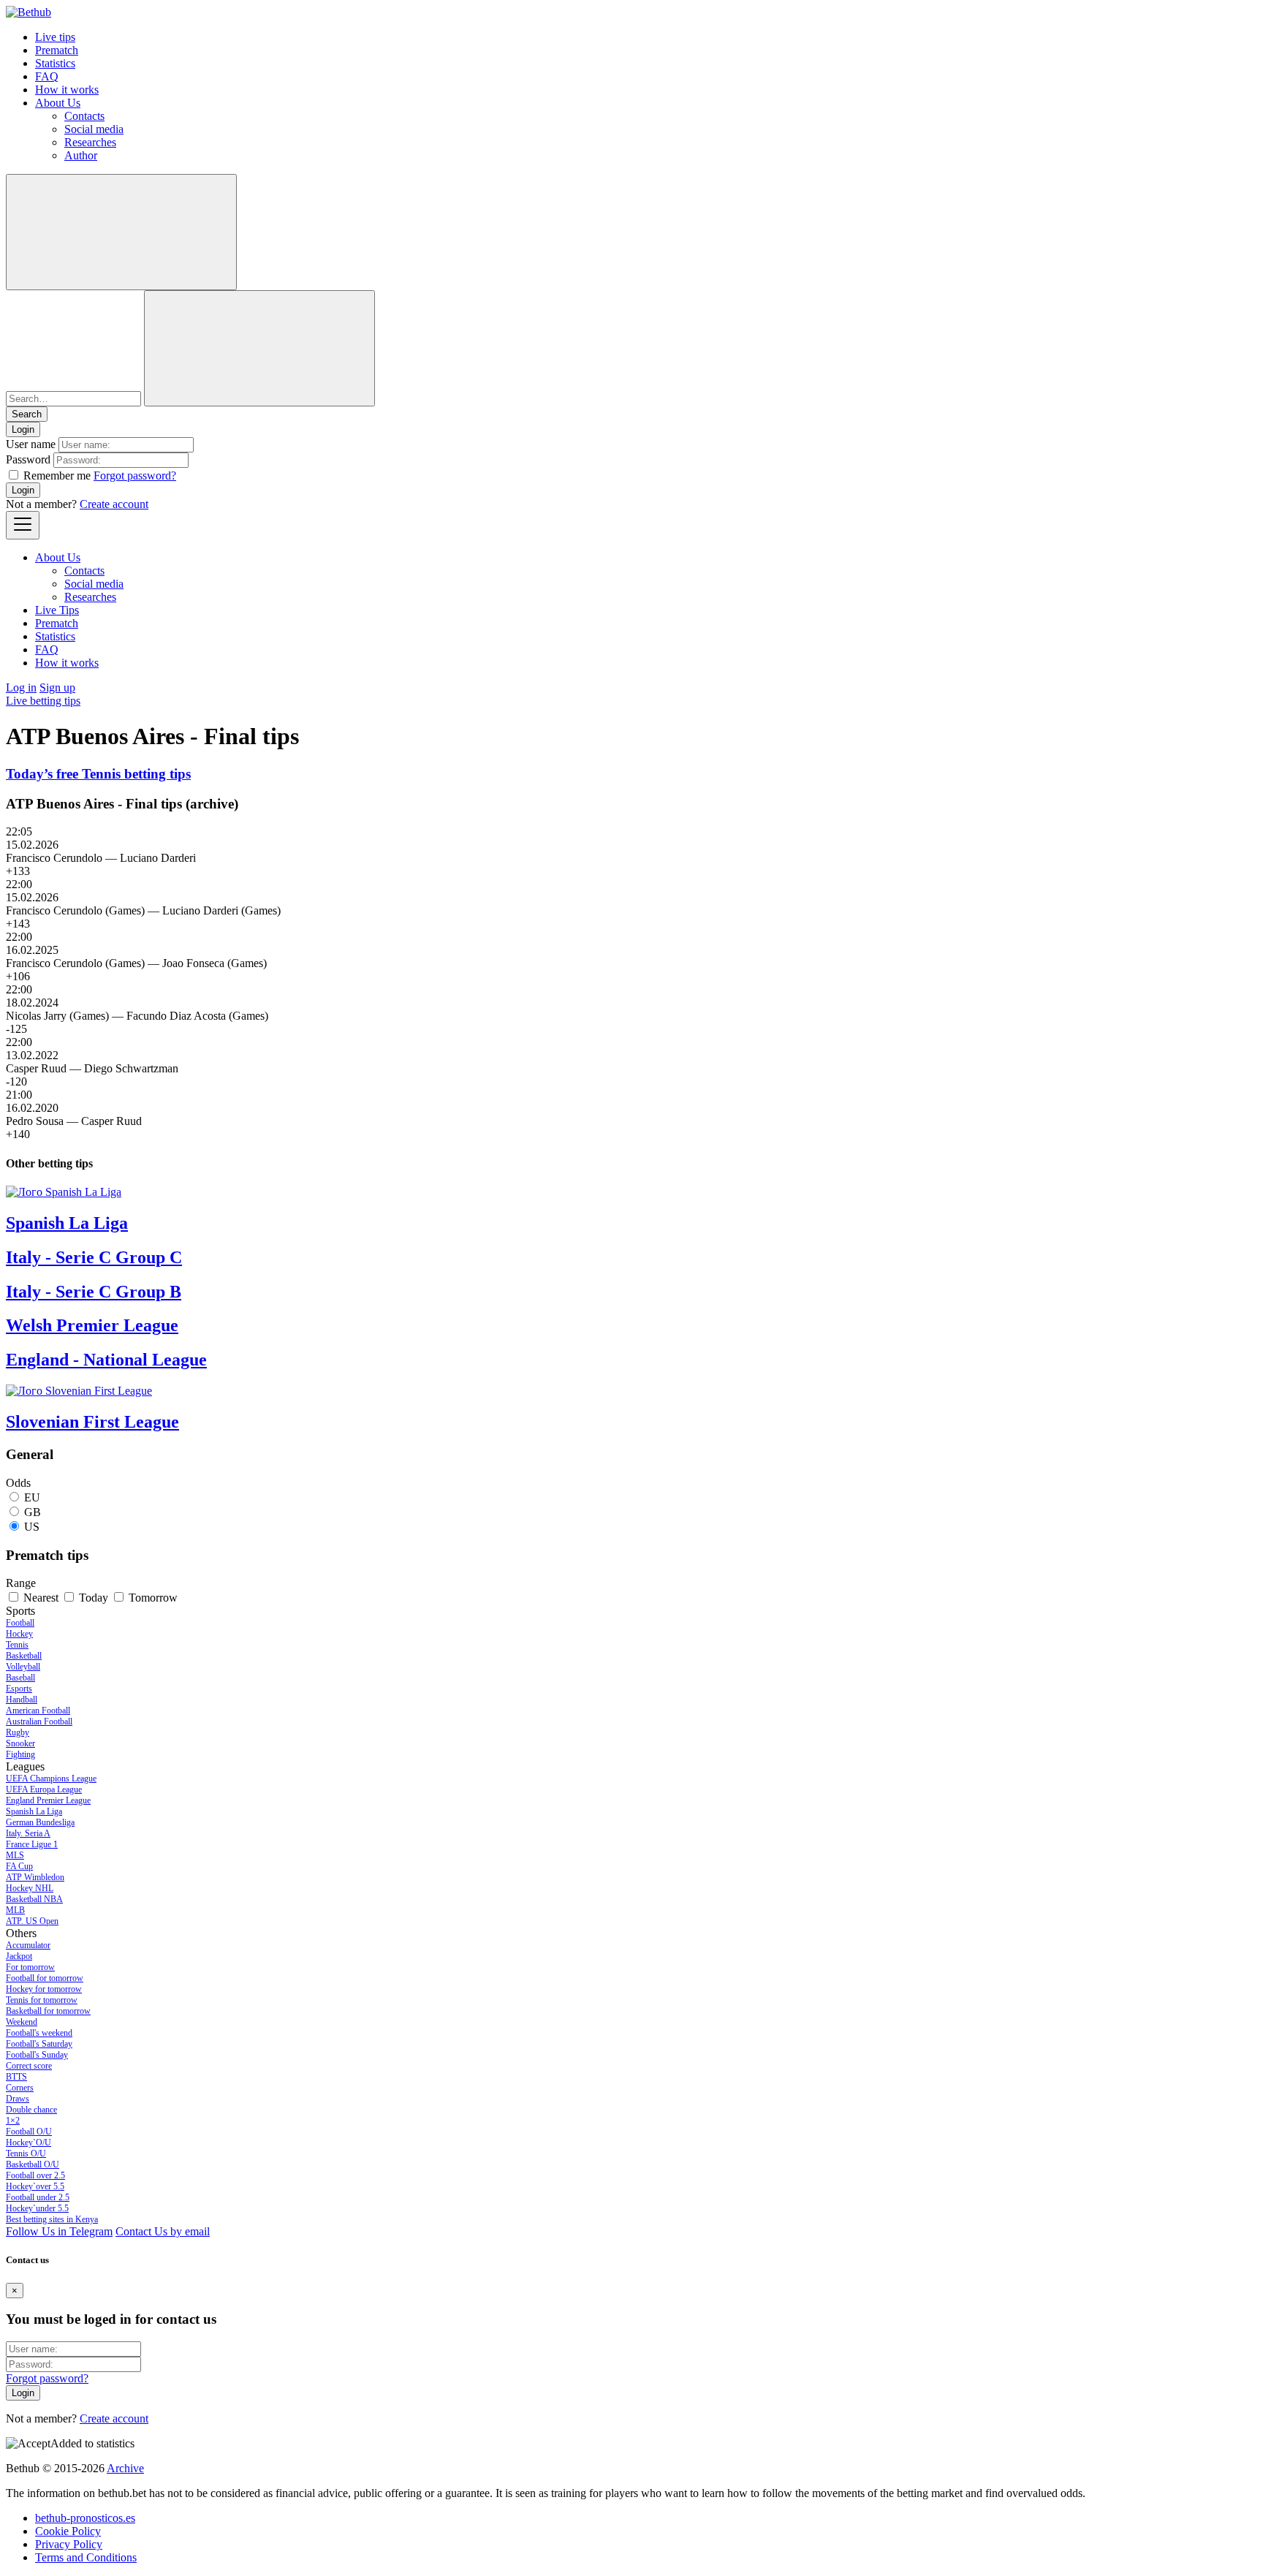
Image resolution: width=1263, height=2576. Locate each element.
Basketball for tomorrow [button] (48, 2011)
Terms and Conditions (86, 2557)
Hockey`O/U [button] (29, 2143)
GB (33, 1512)
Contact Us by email (163, 2231)
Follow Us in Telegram (59, 2231)
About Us (58, 103)
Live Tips (57, 610)
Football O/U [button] (29, 2132)
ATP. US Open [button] (32, 1921)
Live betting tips (43, 701)
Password (28, 459)
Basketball (24, 1656)
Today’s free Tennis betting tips (98, 774)
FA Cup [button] (19, 1866)
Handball (22, 1700)
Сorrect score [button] (29, 2066)
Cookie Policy (68, 2531)
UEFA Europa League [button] (44, 1789)
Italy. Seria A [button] (28, 1833)
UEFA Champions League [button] (51, 1778)
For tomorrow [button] (30, 1967)
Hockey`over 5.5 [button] (35, 2186)
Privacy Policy (69, 2544)
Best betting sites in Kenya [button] (52, 2219)
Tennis (17, 1645)
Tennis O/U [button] (26, 2153)
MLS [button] (15, 1855)
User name (31, 444)
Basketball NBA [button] (34, 1899)
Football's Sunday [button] (37, 2055)
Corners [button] (20, 2088)
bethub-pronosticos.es (85, 2518)
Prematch (57, 50)
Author (81, 155)
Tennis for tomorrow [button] (42, 2000)
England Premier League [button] (48, 1800)
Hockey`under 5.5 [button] (37, 2208)
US (32, 1527)
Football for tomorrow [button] (45, 1978)
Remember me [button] (57, 476)
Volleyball (23, 1667)
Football (20, 1623)
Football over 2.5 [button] (35, 2175)
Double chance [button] (31, 2110)
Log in (21, 687)
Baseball (20, 1678)
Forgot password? (135, 476)
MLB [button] (15, 1910)
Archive (125, 2468)
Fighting (20, 1754)
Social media (94, 129)
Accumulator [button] (28, 1945)
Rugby (18, 1732)
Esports (19, 1689)
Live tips (55, 37)
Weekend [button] (22, 2022)
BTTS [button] (16, 2077)
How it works (67, 90)
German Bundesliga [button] (40, 1822)
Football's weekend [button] (39, 2033)
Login (23, 490)
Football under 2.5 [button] (38, 2197)
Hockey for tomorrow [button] (44, 1989)
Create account (114, 504)
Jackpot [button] (19, 1956)
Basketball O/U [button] (33, 2164)
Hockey (19, 1634)
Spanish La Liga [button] (34, 1811)
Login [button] (23, 429)
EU (32, 1497)
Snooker (20, 1743)
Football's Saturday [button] (39, 2044)
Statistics (55, 63)
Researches (90, 142)
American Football (38, 1711)
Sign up (57, 687)
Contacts (84, 116)
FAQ (47, 76)
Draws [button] (18, 2099)
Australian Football (39, 1721)
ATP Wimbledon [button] (35, 1877)
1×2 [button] (13, 2121)
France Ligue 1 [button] (32, 1844)
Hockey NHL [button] (30, 1888)
